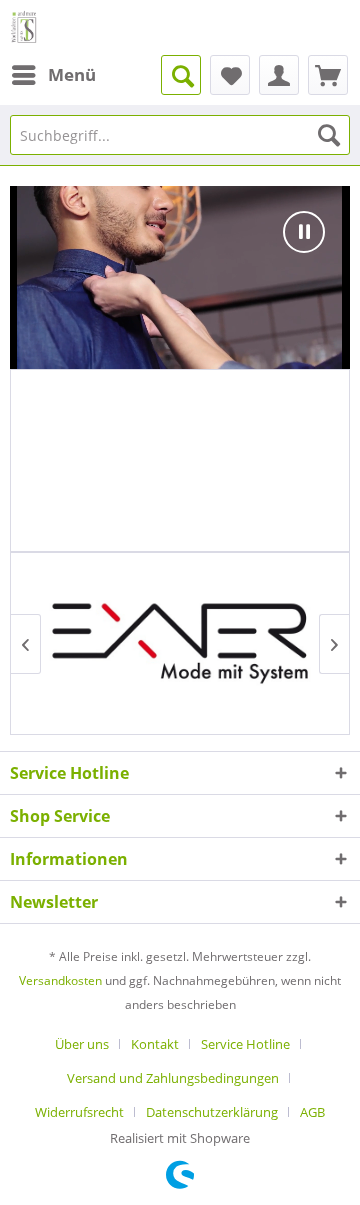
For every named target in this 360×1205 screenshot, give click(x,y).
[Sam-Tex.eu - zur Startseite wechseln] (24, 27)
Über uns (82, 1044)
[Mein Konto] (279, 75)
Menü (72, 74)
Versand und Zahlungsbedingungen (173, 1078)
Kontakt (155, 1044)
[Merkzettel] (230, 75)
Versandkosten (60, 980)
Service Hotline (245, 1044)
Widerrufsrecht (79, 1112)
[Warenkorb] (328, 75)
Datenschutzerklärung (212, 1112)
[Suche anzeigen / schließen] (181, 75)
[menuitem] (53, 75)
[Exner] (180, 643)
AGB (312, 1112)
